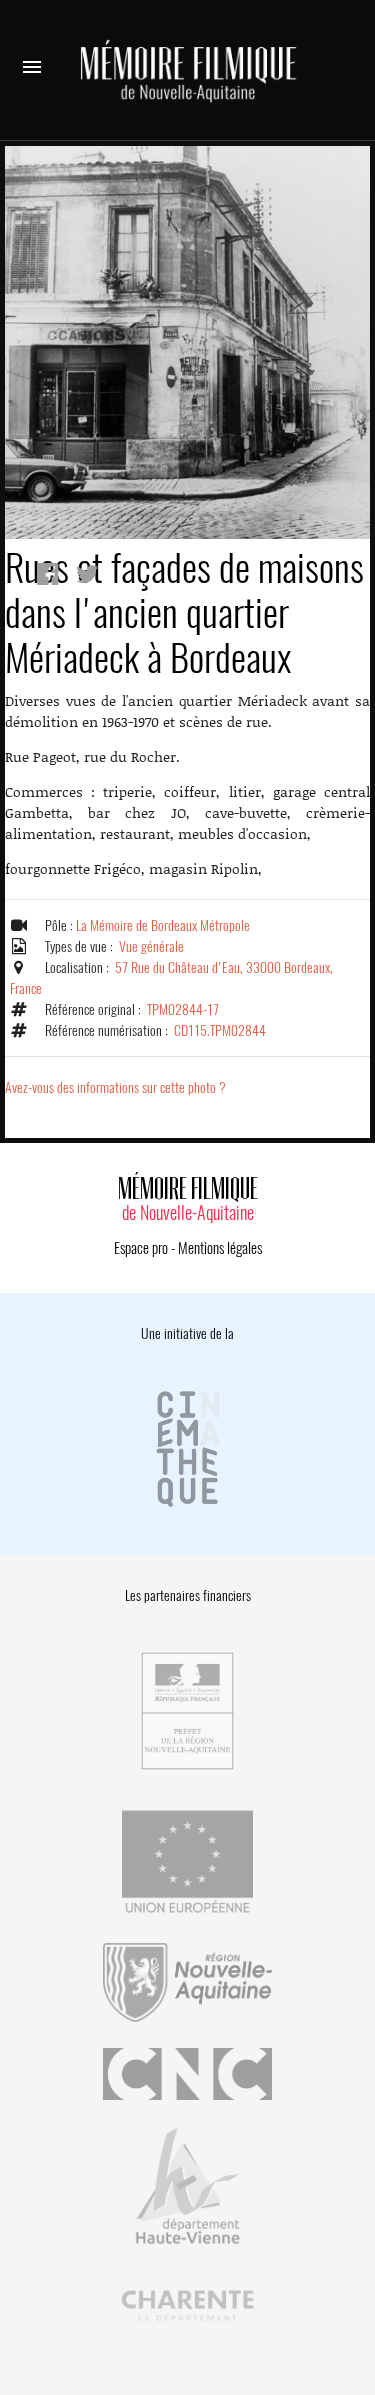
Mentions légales (220, 1248)
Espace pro (141, 1248)
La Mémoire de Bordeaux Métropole (163, 925)
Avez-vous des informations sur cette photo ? (115, 1087)
